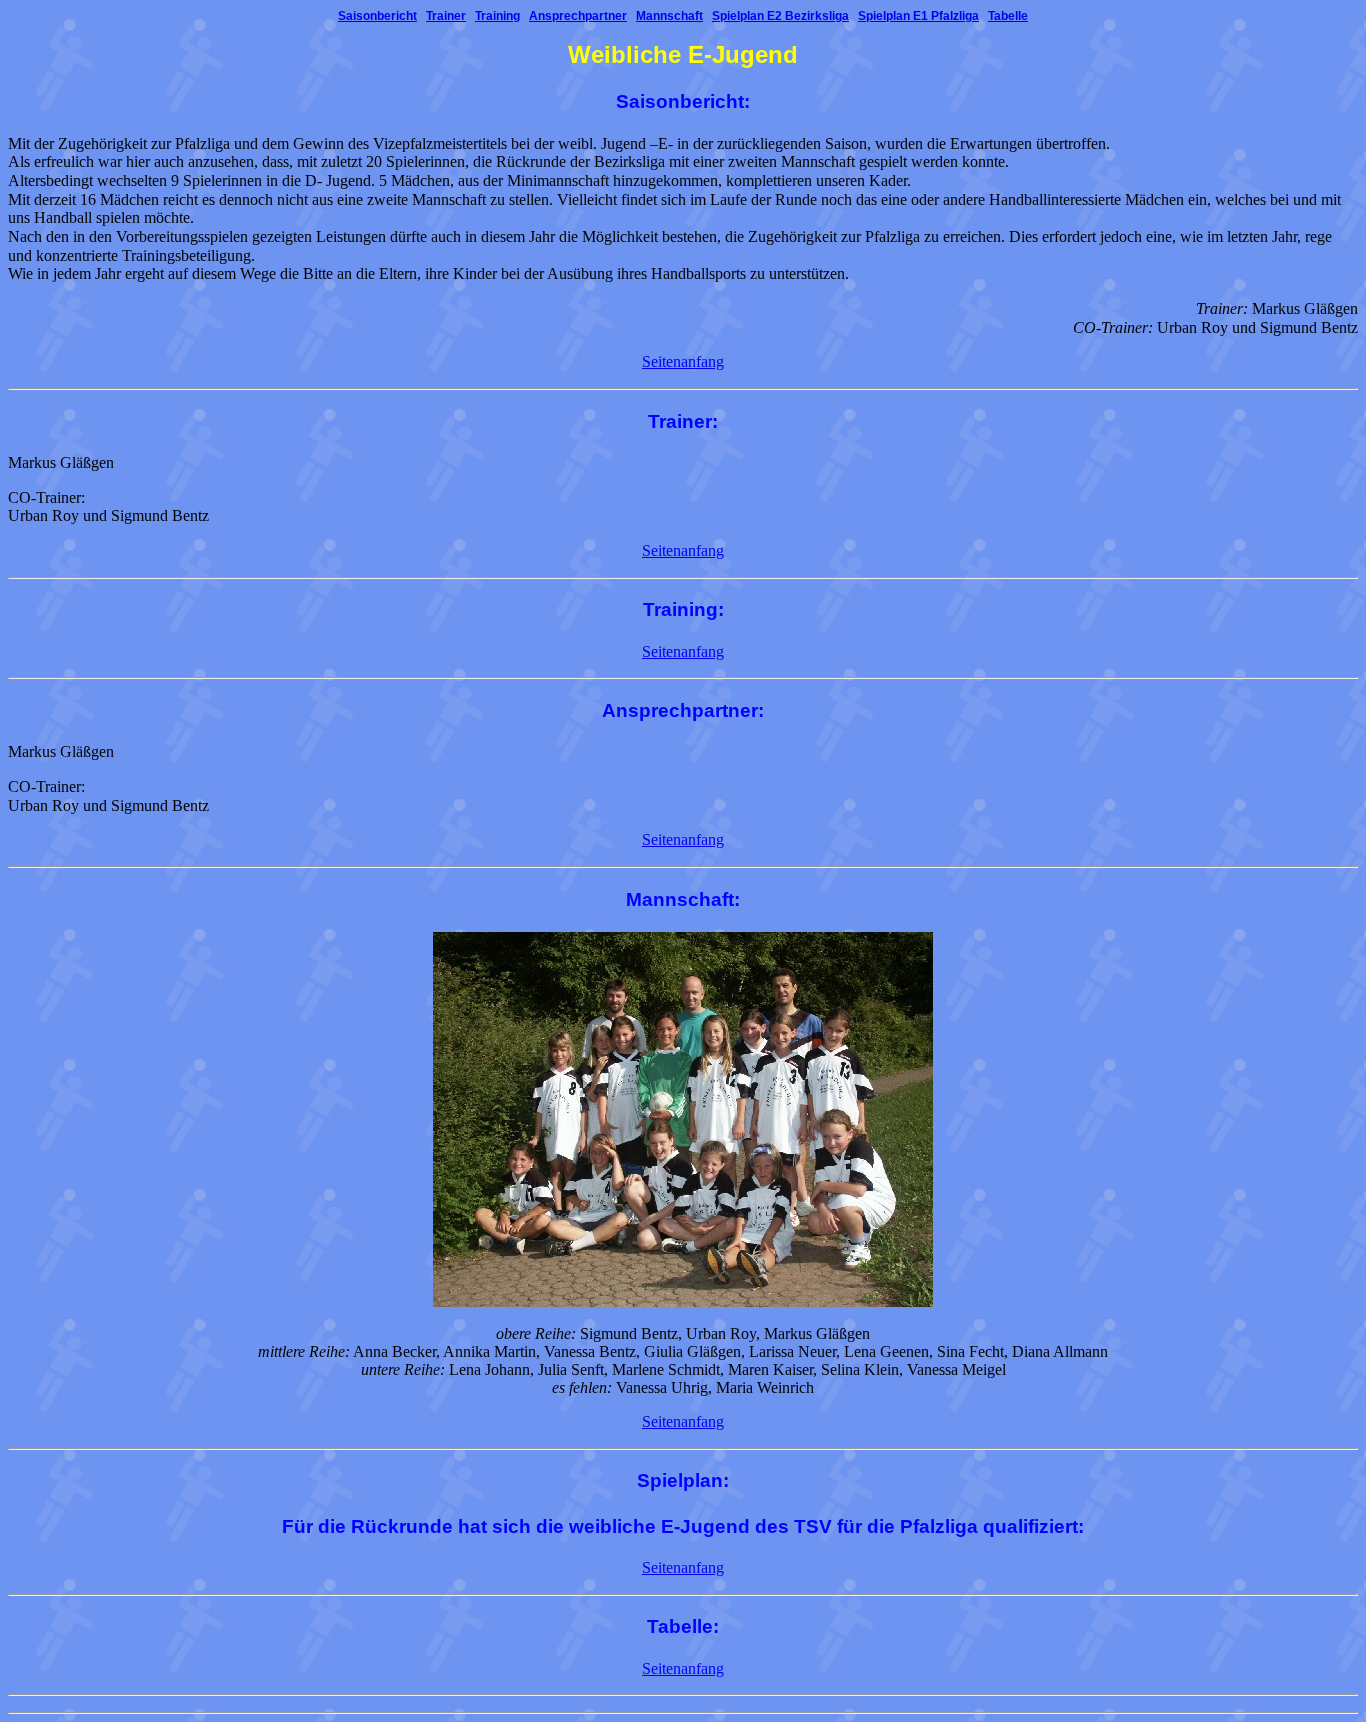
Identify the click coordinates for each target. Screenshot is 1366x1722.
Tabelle (1008, 16)
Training (497, 16)
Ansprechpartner (578, 16)
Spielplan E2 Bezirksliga (780, 16)
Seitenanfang (683, 361)
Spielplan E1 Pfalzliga (918, 16)
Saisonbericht (377, 16)
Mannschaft (669, 16)
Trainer (446, 16)
